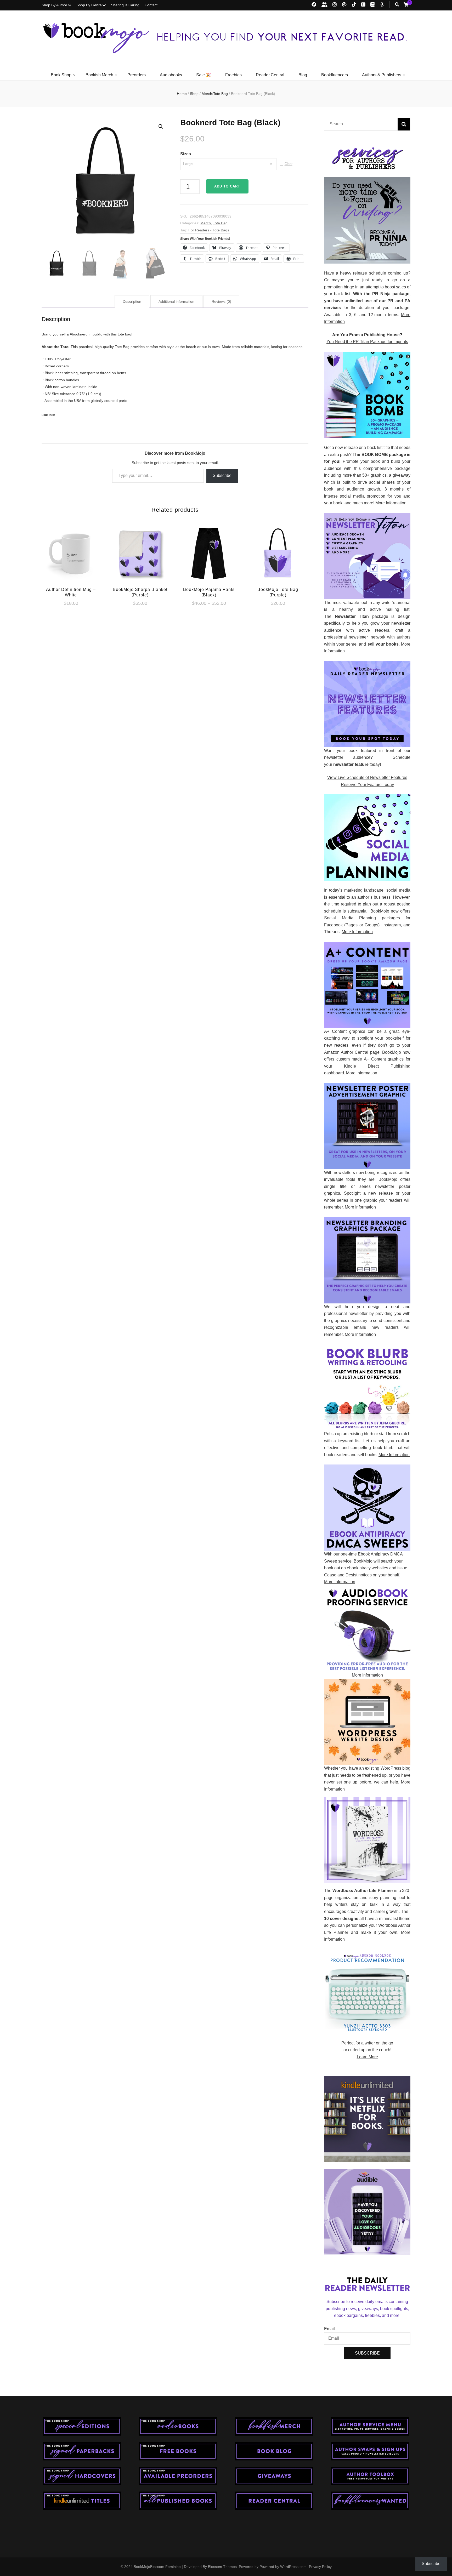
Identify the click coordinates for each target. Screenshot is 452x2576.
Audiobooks (171, 75)
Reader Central (270, 75)
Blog (303, 75)
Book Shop (61, 75)
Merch (206, 223)
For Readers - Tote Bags (209, 230)
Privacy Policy (320, 2567)
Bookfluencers (335, 75)
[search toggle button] (397, 5)
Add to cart (227, 186)
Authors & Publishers (382, 75)
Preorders (137, 75)
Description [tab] (132, 301)
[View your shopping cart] (406, 5)
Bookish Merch (99, 75)
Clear (289, 164)
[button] (161, 127)
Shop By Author (54, 5)
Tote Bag (220, 223)
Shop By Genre (89, 5)
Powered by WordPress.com (283, 2567)
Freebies (233, 75)
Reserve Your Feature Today (367, 785)
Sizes (186, 154)
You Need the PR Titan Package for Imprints (367, 342)
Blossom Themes (222, 2567)
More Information (391, 503)
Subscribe (222, 475)
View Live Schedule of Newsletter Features (367, 777)
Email (329, 2329)
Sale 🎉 (204, 75)
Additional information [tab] (176, 301)
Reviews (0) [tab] (221, 301)
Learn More (367, 2057)
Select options (71, 555)
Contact (151, 5)
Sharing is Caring (125, 5)
